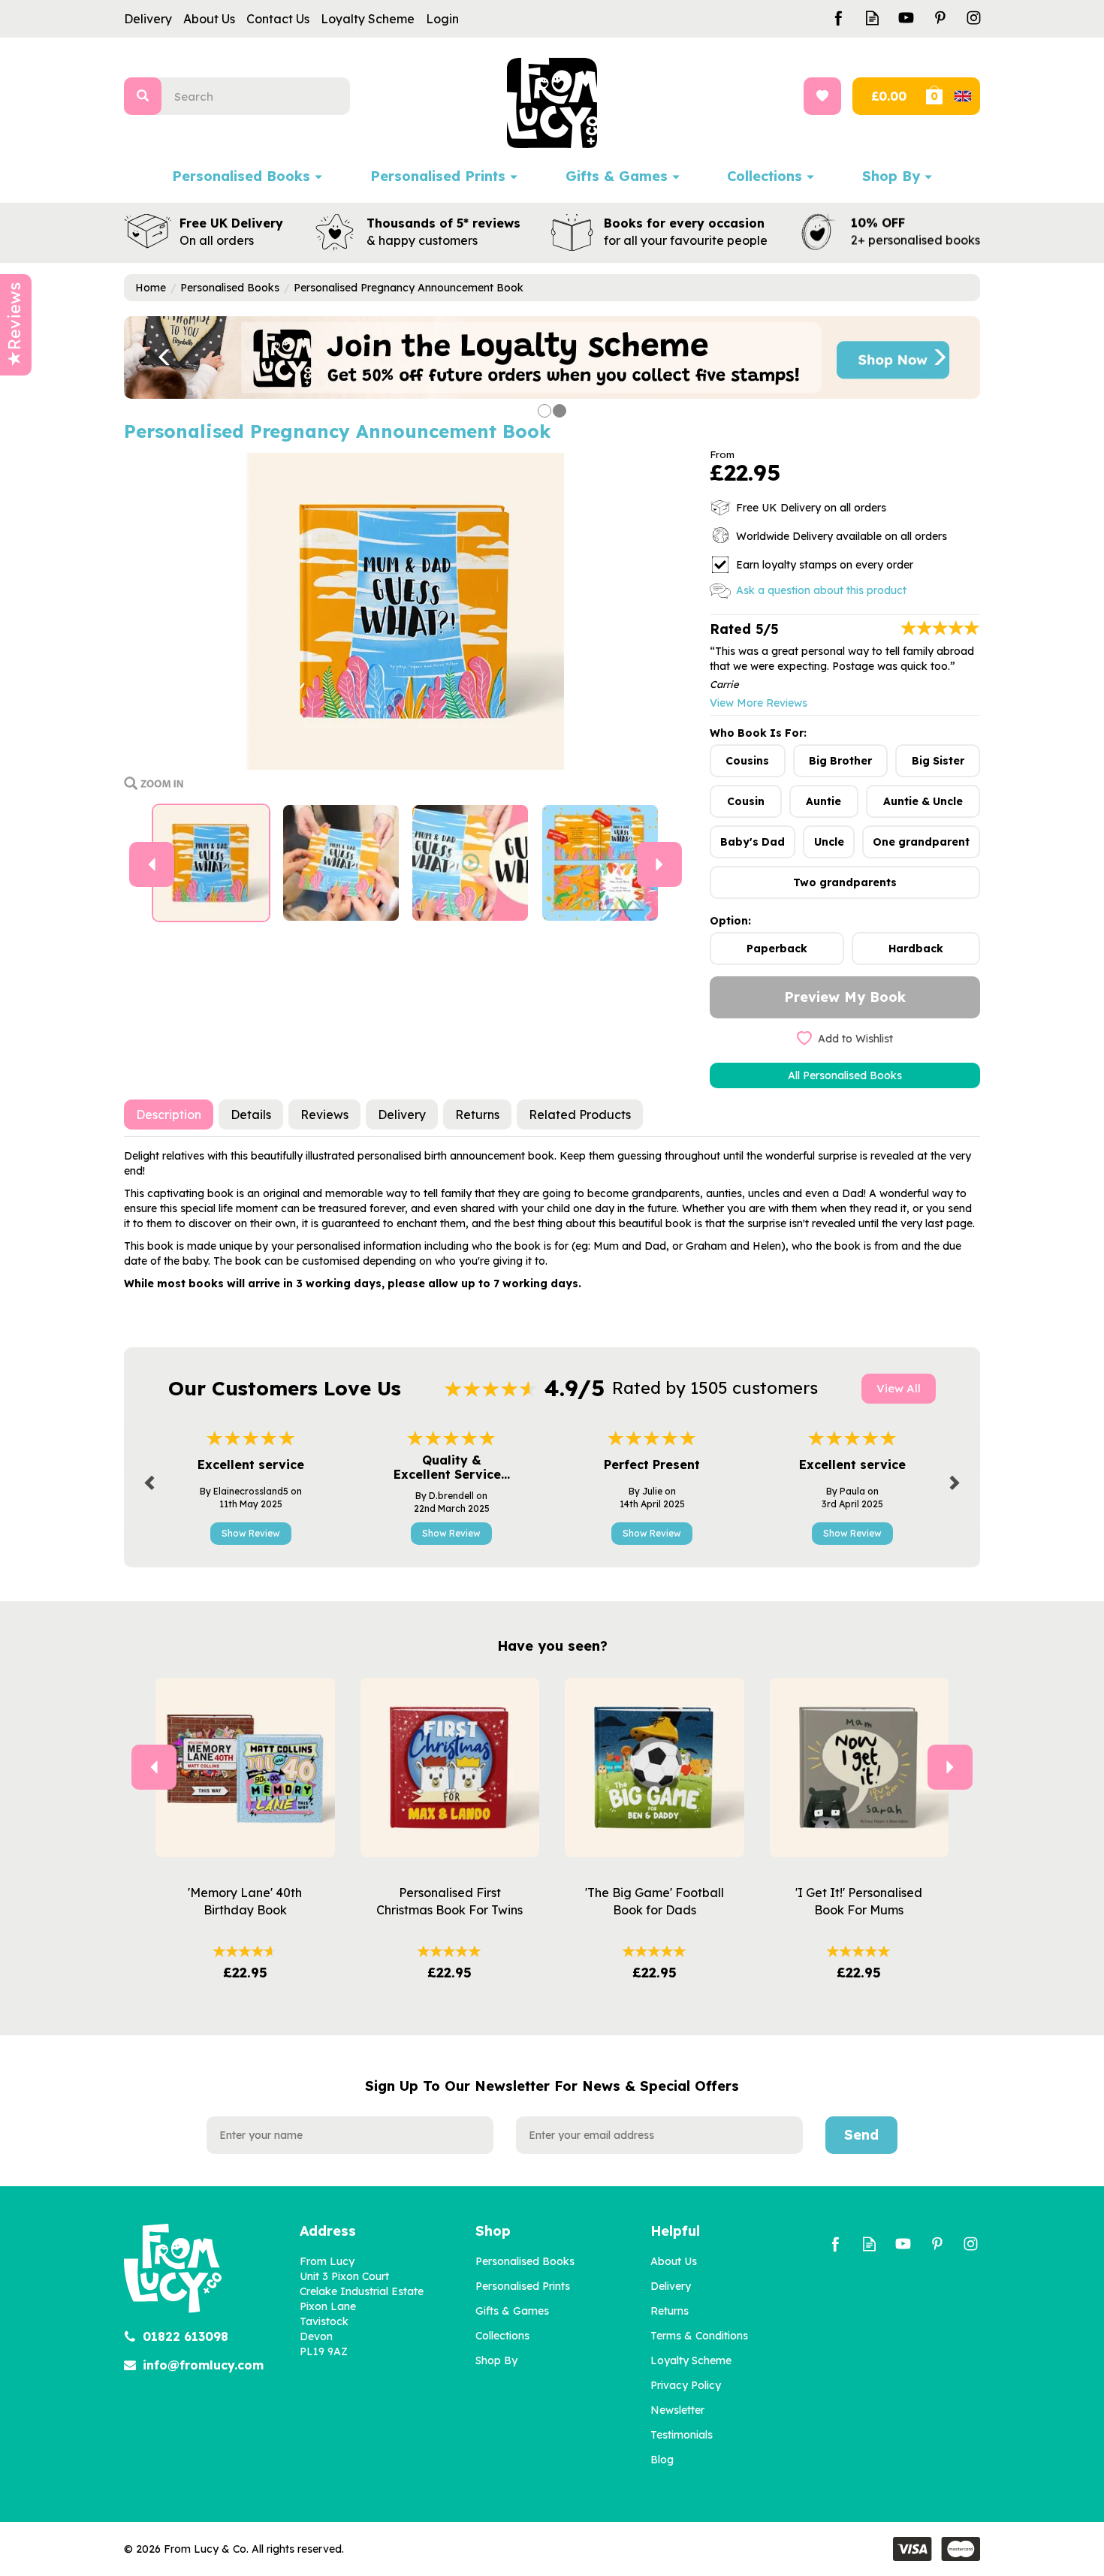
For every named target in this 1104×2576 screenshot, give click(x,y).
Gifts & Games (512, 2311)
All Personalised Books (845, 1075)
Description (169, 1115)
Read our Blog (872, 18)
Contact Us (278, 19)
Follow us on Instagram (974, 18)
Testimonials (682, 2435)
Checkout (887, 96)
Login (442, 19)
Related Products (580, 1115)
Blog (662, 2460)
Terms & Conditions (699, 2336)
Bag (952, 96)
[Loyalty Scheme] (552, 357)
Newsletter (677, 2410)
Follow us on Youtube (906, 18)
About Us (674, 2261)
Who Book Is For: (758, 733)
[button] (154, 357)
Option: (730, 921)
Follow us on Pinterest (940, 18)
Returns (477, 1115)
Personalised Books (525, 2261)
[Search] (143, 96)
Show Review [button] (251, 1533)
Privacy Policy (686, 2385)
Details (251, 1115)
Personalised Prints (523, 2286)
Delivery (402, 1115)
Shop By (496, 2360)
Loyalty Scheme (691, 2360)
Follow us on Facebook (839, 18)
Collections (502, 2336)
